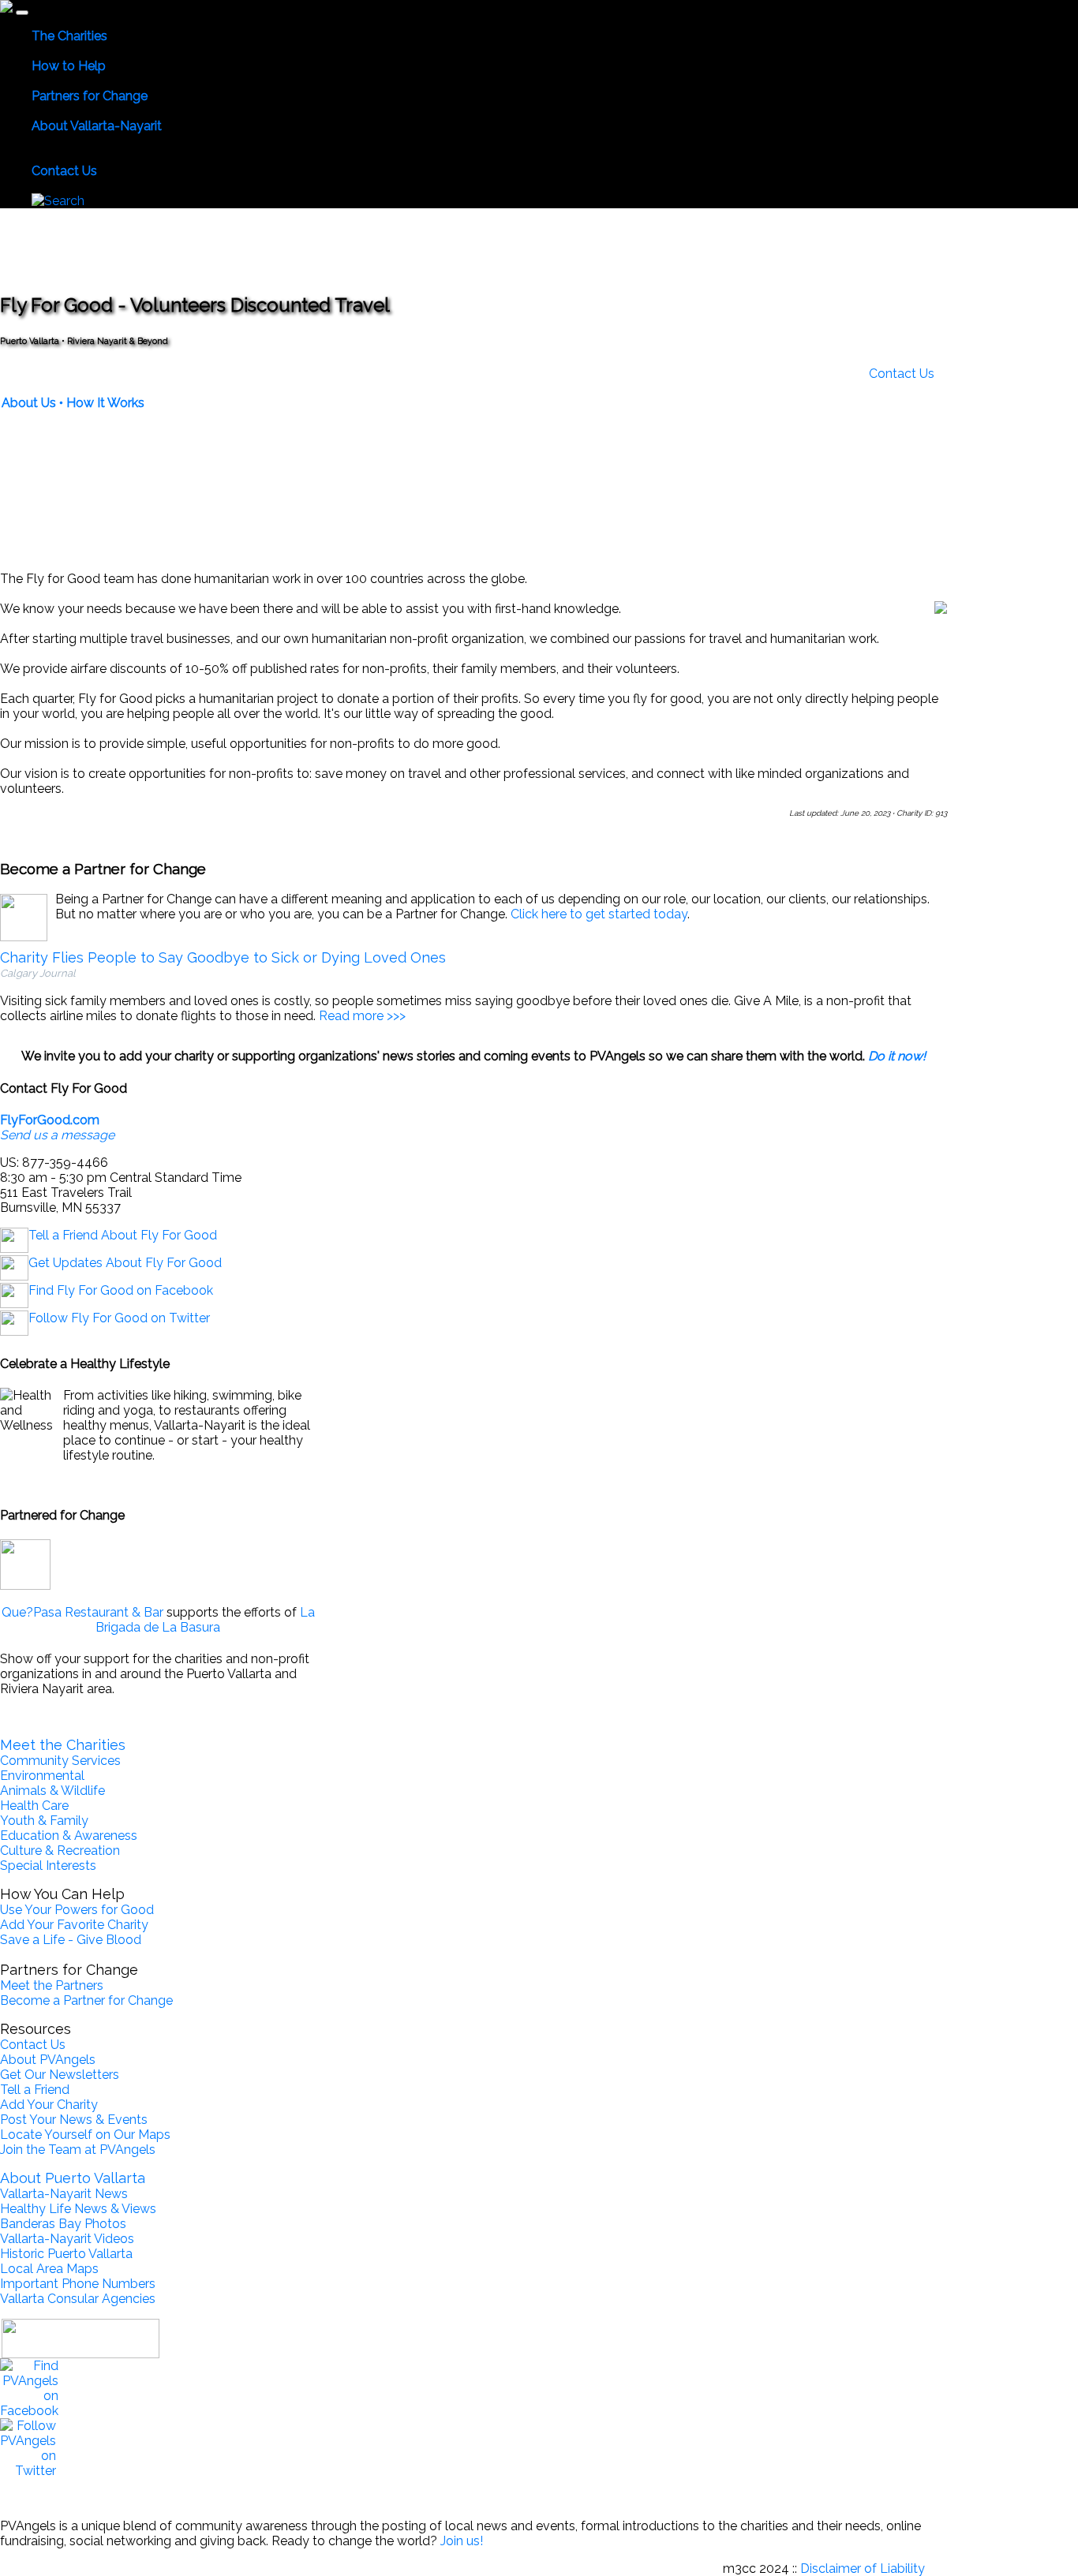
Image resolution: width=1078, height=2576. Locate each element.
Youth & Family (44, 1821)
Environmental (42, 1776)
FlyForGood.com (50, 1120)
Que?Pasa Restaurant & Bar (82, 1612)
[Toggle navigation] (22, 13)
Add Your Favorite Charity (74, 1925)
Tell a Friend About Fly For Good (123, 1235)
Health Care (34, 1806)
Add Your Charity (49, 2105)
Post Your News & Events (74, 2120)
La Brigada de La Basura (205, 1620)
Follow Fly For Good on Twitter (119, 1318)
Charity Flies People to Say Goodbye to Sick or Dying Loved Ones (223, 957)
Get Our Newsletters (60, 2075)
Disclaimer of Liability (863, 2569)
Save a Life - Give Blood (71, 1940)
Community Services (60, 1761)
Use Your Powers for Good (77, 1910)
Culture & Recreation (60, 1851)
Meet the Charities (63, 1745)
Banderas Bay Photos (63, 2224)
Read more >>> (362, 1016)
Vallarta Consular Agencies (78, 2299)
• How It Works (102, 403)
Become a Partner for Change (86, 2000)
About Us (29, 403)
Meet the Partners (52, 1985)
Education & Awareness (69, 1836)
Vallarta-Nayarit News (64, 2194)
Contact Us (902, 374)
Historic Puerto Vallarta (66, 2254)
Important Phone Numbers (78, 2284)
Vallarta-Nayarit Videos (67, 2239)
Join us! (462, 2541)
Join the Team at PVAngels (78, 2150)
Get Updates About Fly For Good (125, 1263)
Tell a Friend (35, 2090)
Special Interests (48, 1866)
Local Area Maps (49, 2269)
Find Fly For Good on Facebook (121, 1290)
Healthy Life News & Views (78, 2209)
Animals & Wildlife (52, 1791)
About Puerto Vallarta (73, 2178)
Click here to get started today (599, 914)
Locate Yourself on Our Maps (85, 2135)
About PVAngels (48, 2060)
